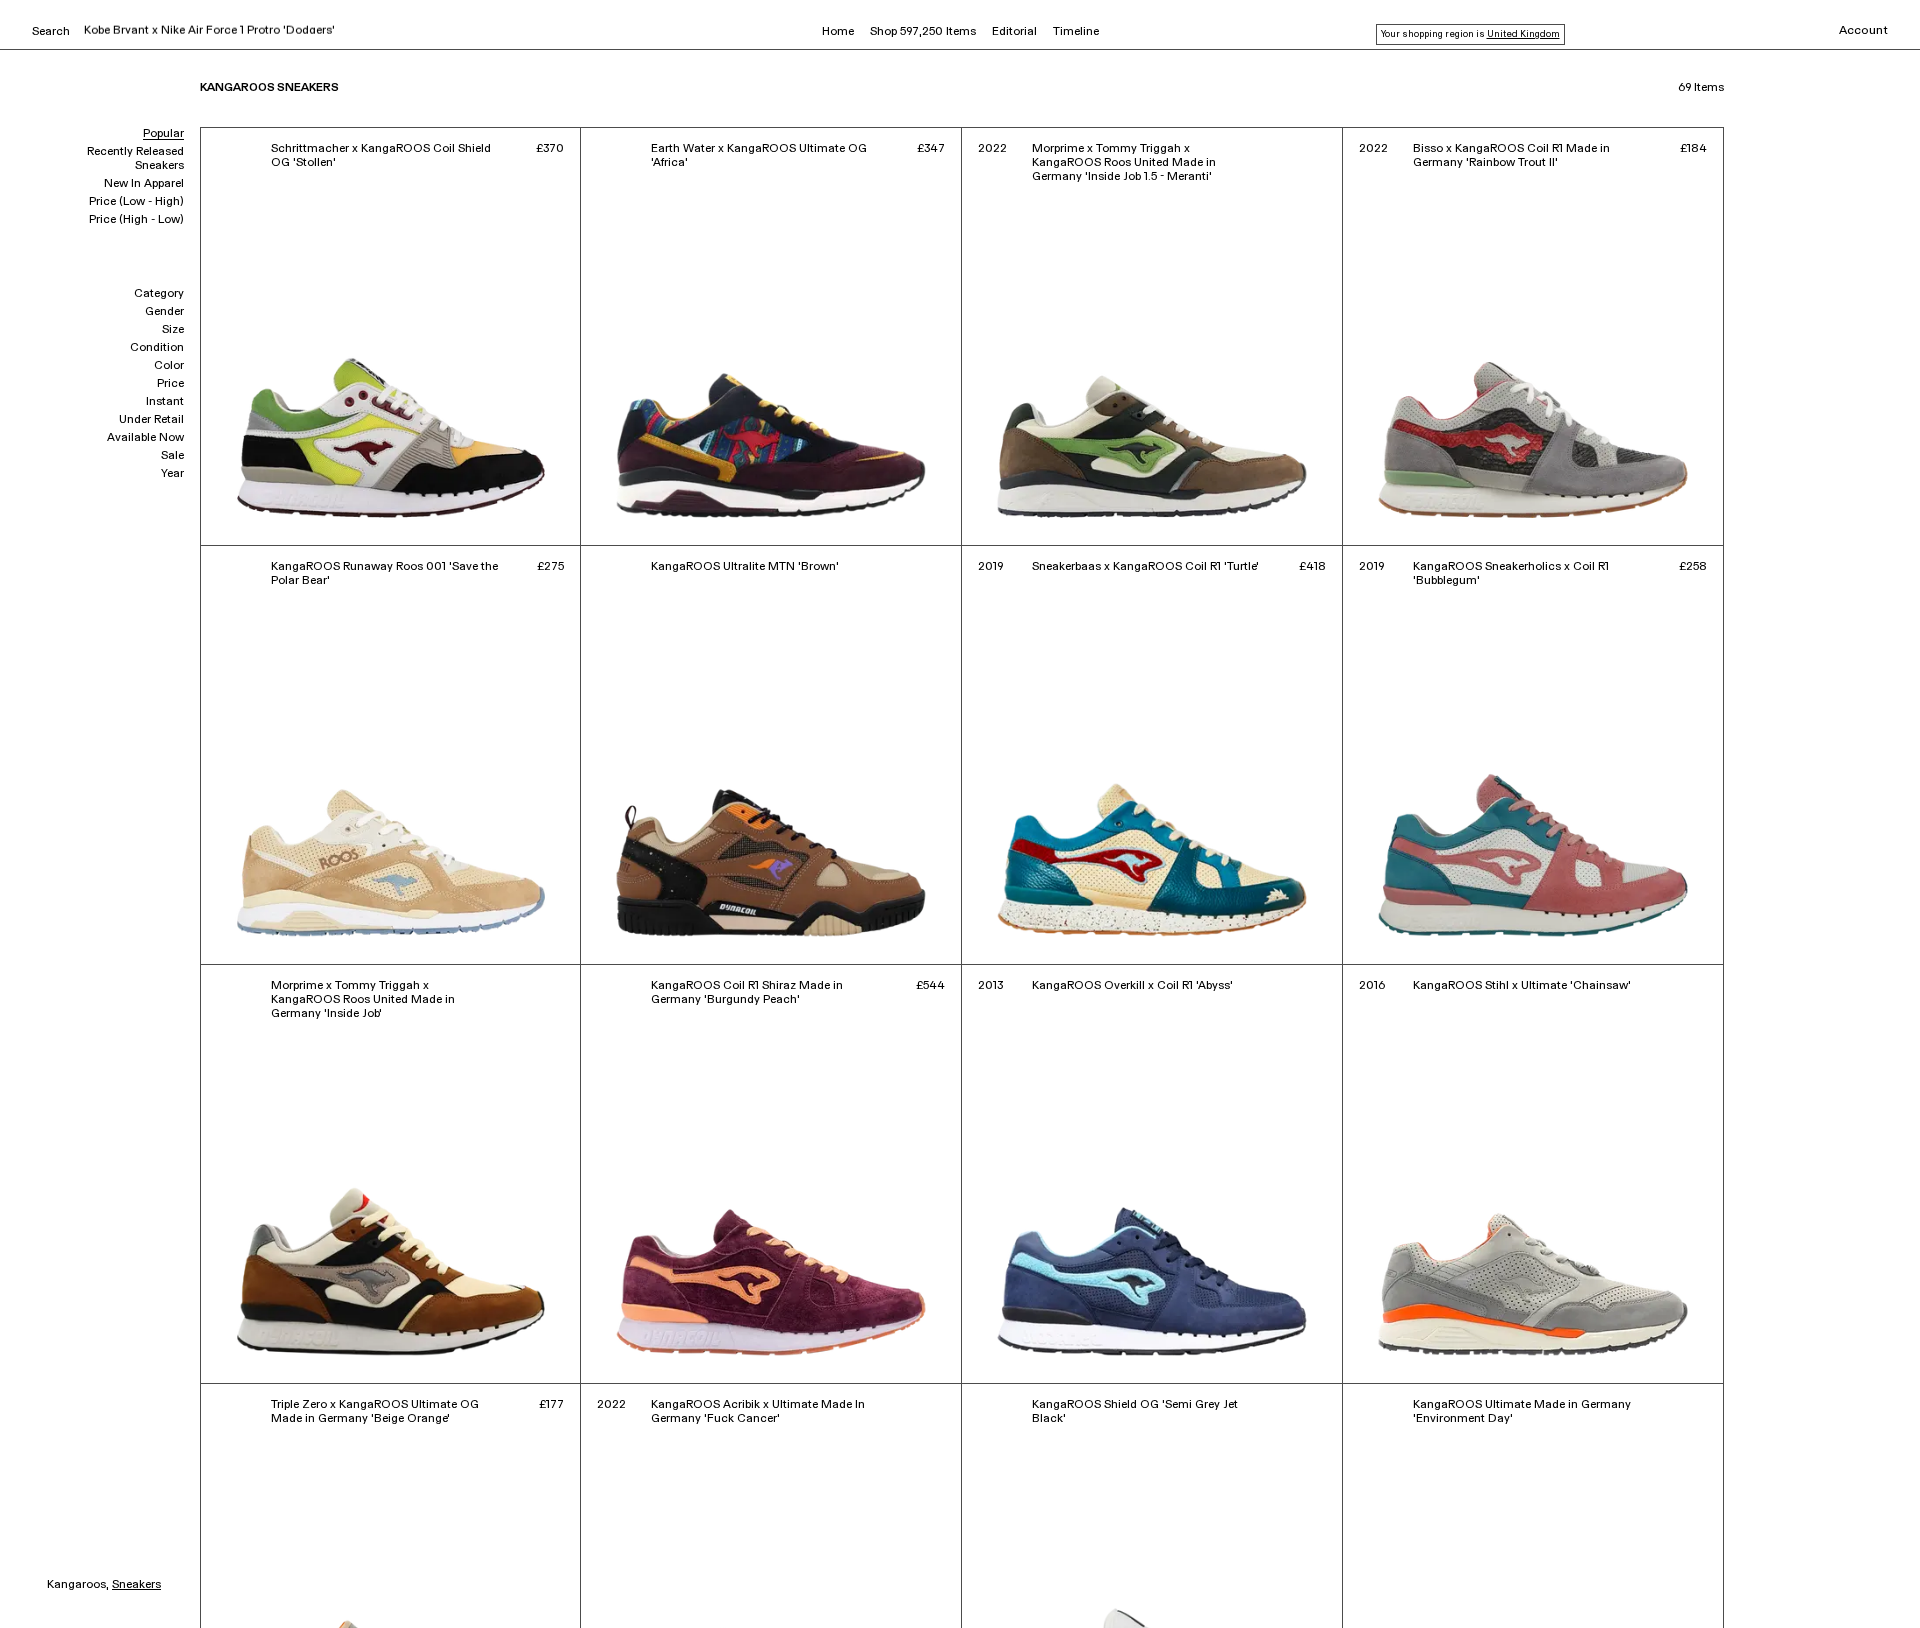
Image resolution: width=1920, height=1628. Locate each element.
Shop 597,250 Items (923, 32)
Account (1863, 31)
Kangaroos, (78, 1585)
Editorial (1014, 32)
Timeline (1076, 32)
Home (838, 32)
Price (170, 384)
